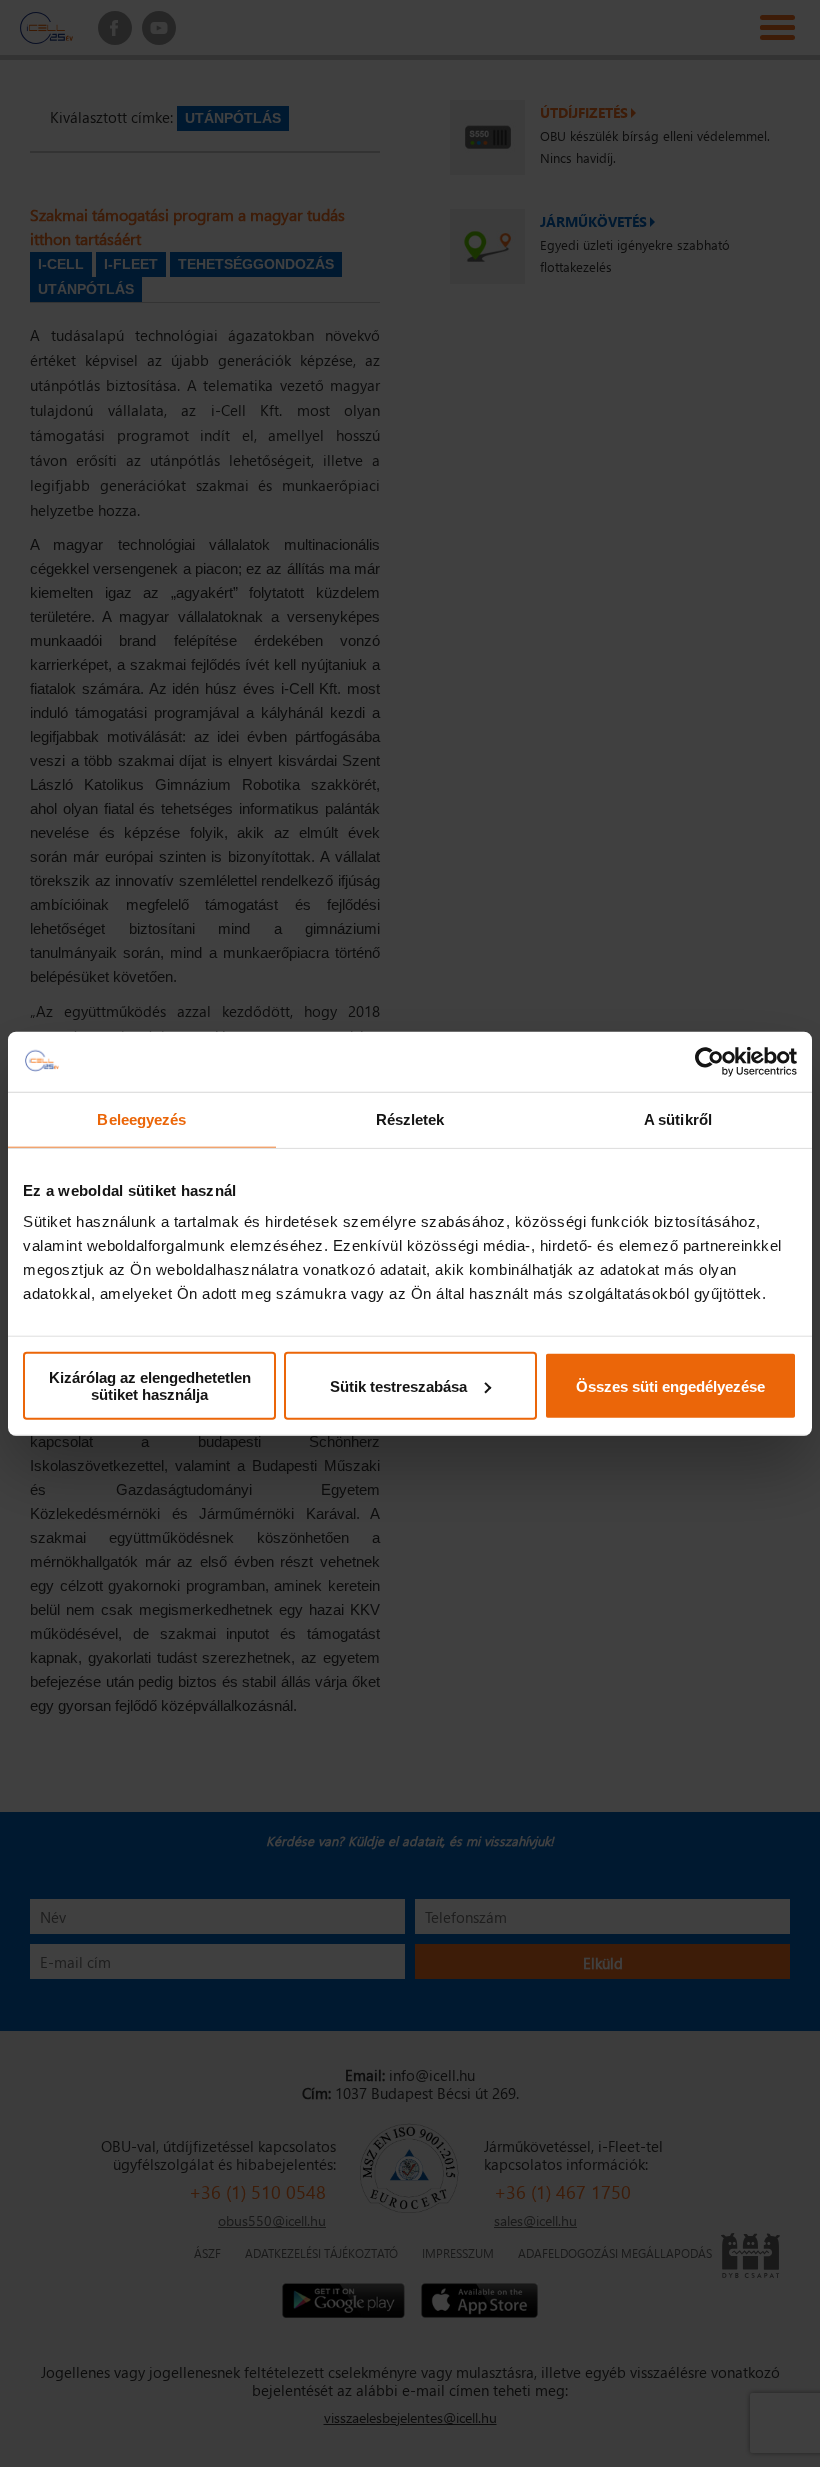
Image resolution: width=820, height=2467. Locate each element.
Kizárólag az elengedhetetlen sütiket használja (150, 1386)
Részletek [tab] (410, 1118)
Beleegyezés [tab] (141, 1118)
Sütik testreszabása (398, 1385)
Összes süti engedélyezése (670, 1385)
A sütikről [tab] (678, 1118)
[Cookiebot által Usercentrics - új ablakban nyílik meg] (709, 1061)
